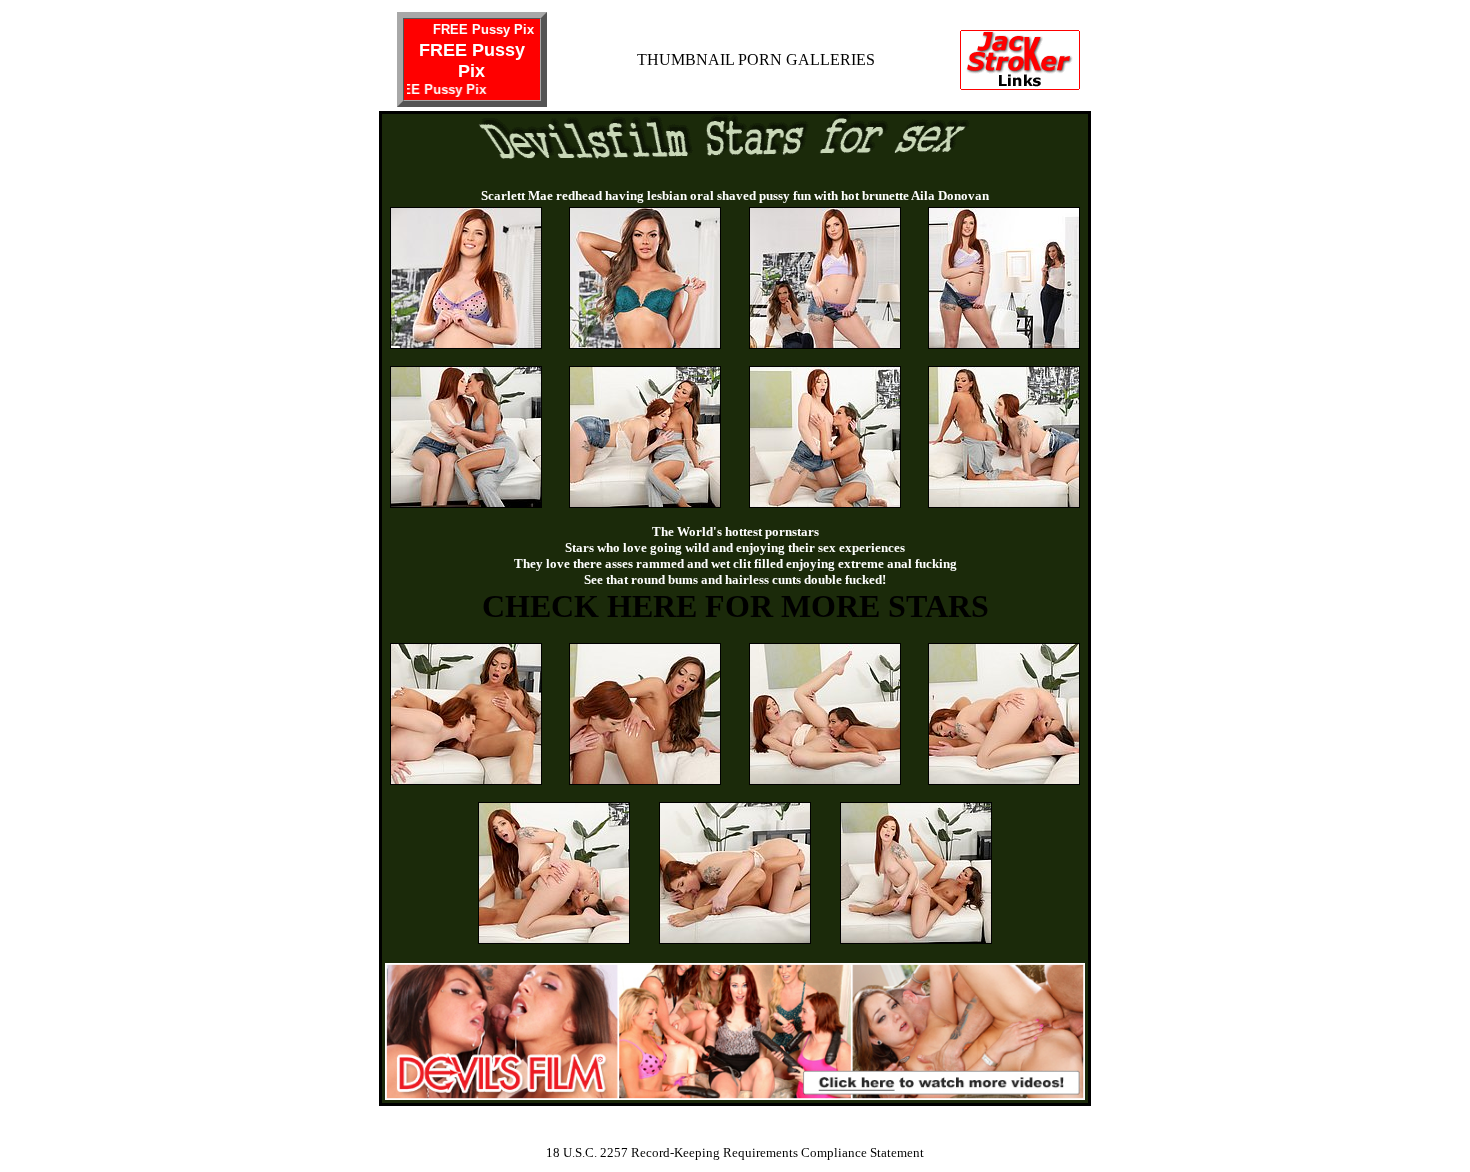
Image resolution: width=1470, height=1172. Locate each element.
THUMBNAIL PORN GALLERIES (756, 59)
